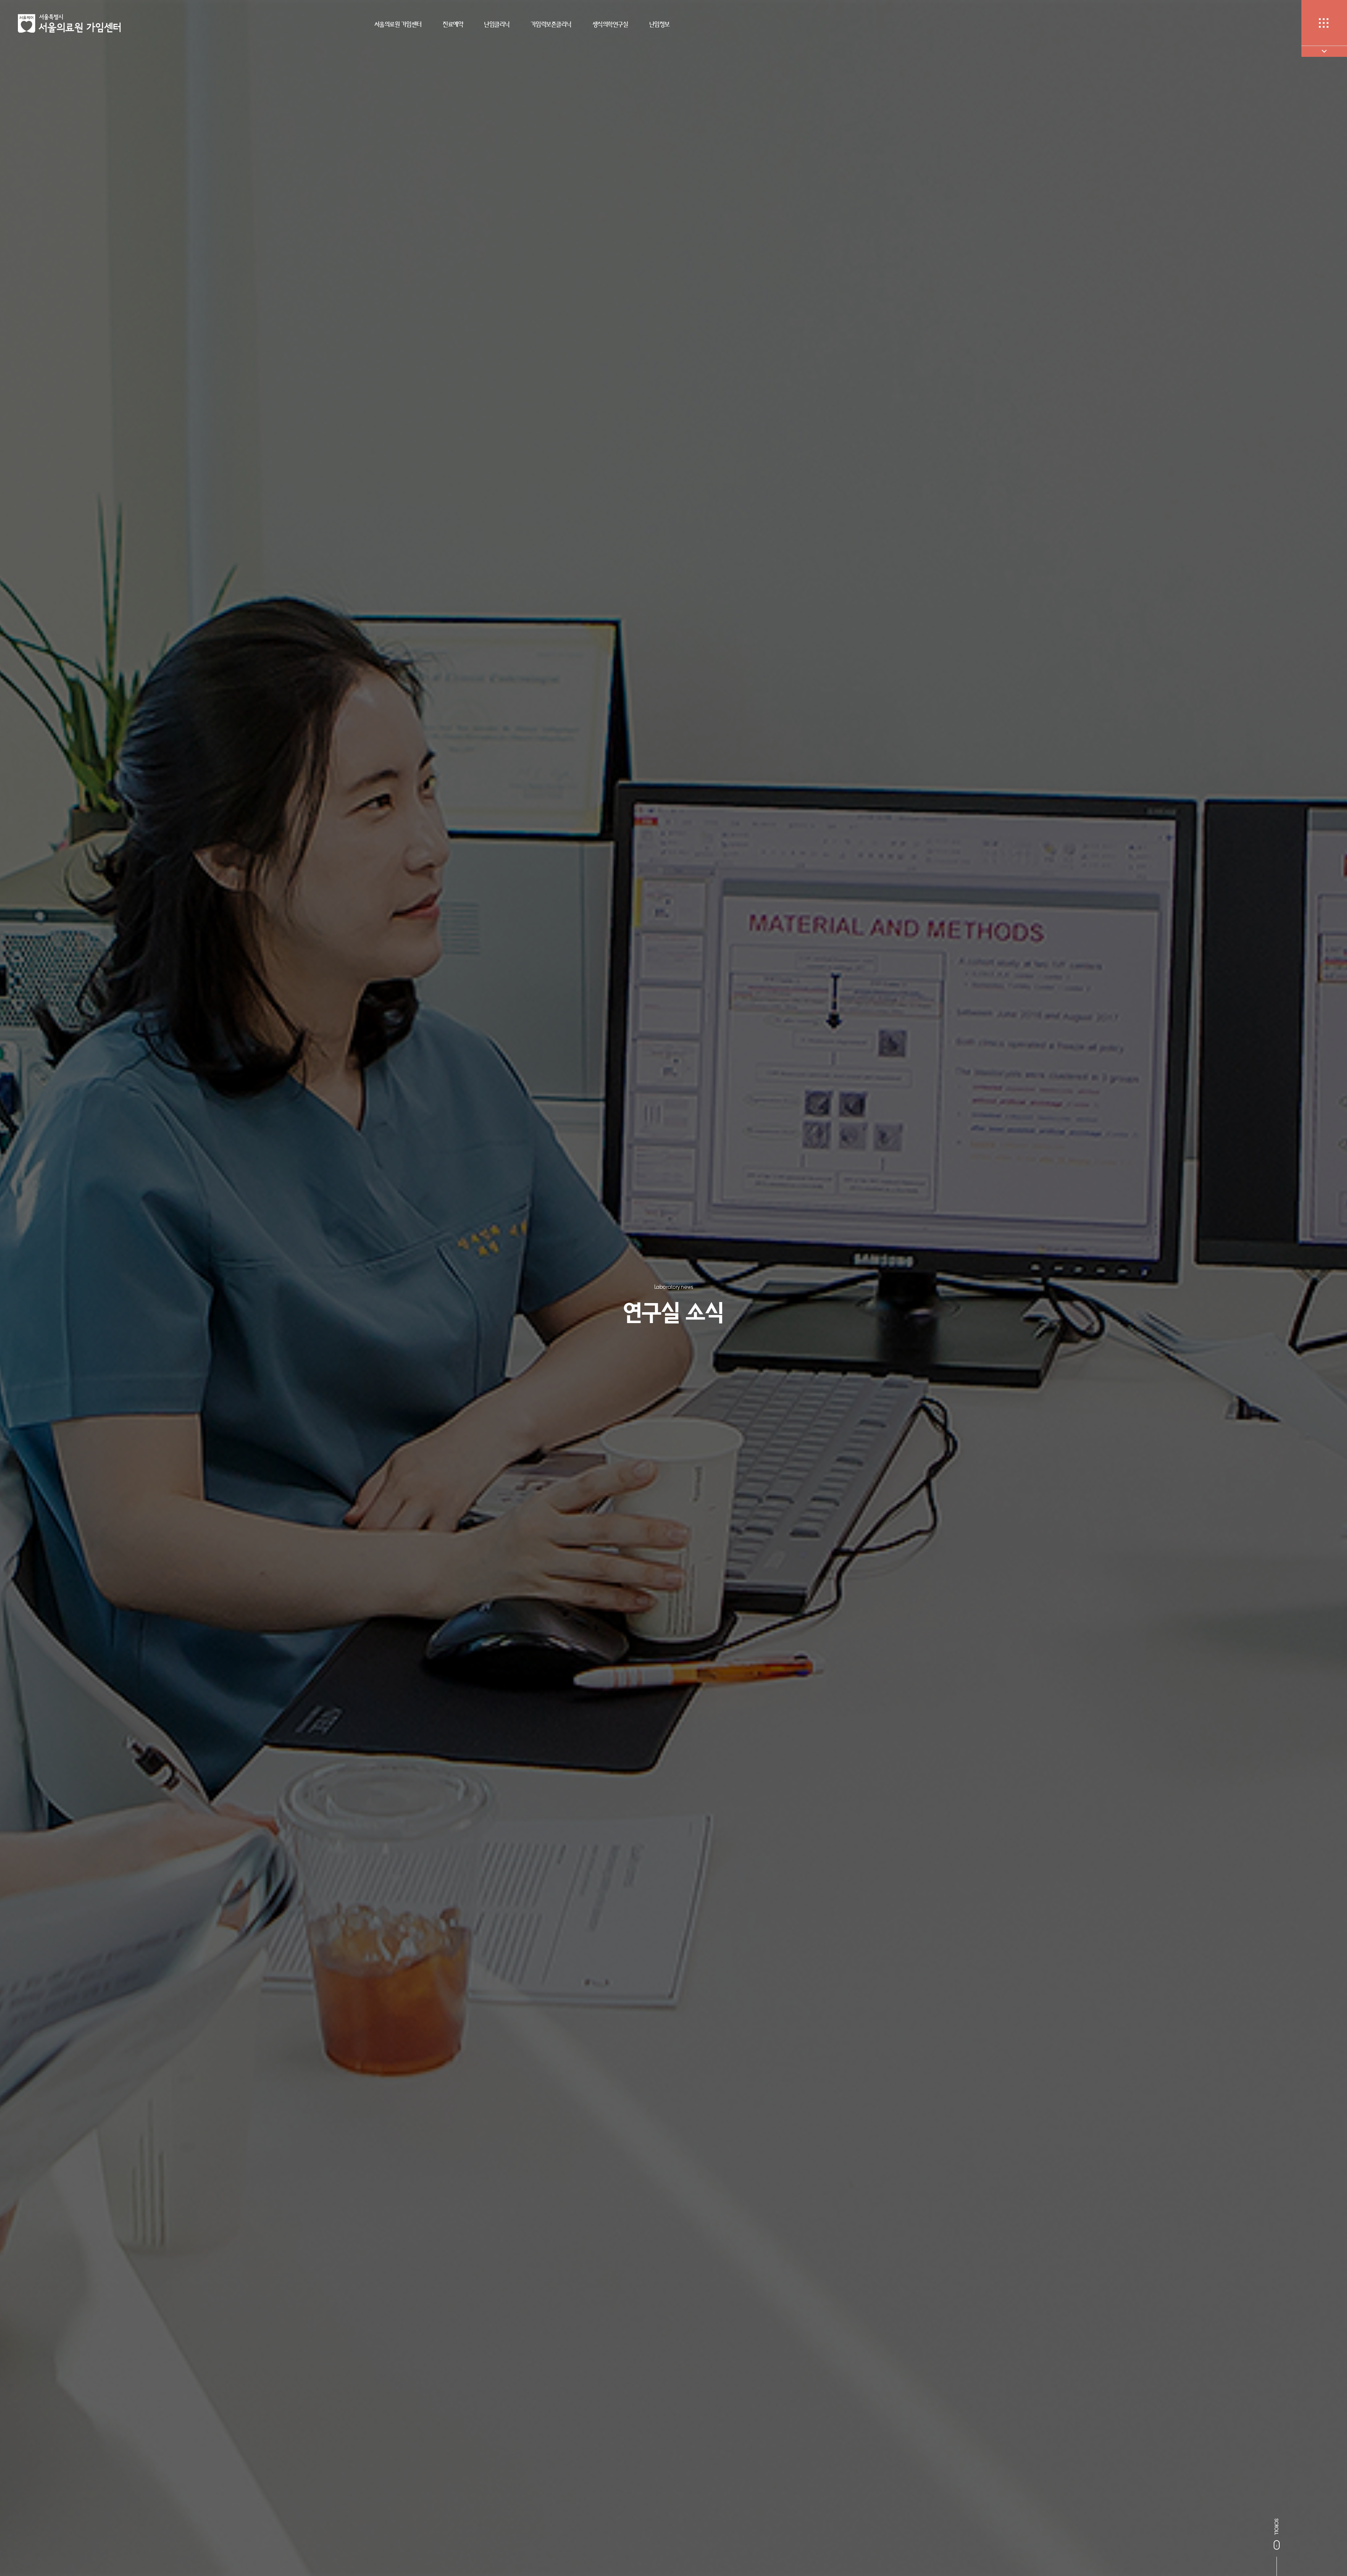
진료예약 (453, 24)
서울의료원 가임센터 (398, 24)
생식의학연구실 (610, 24)
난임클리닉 (497, 24)
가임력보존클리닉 (551, 24)
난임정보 (659, 24)
